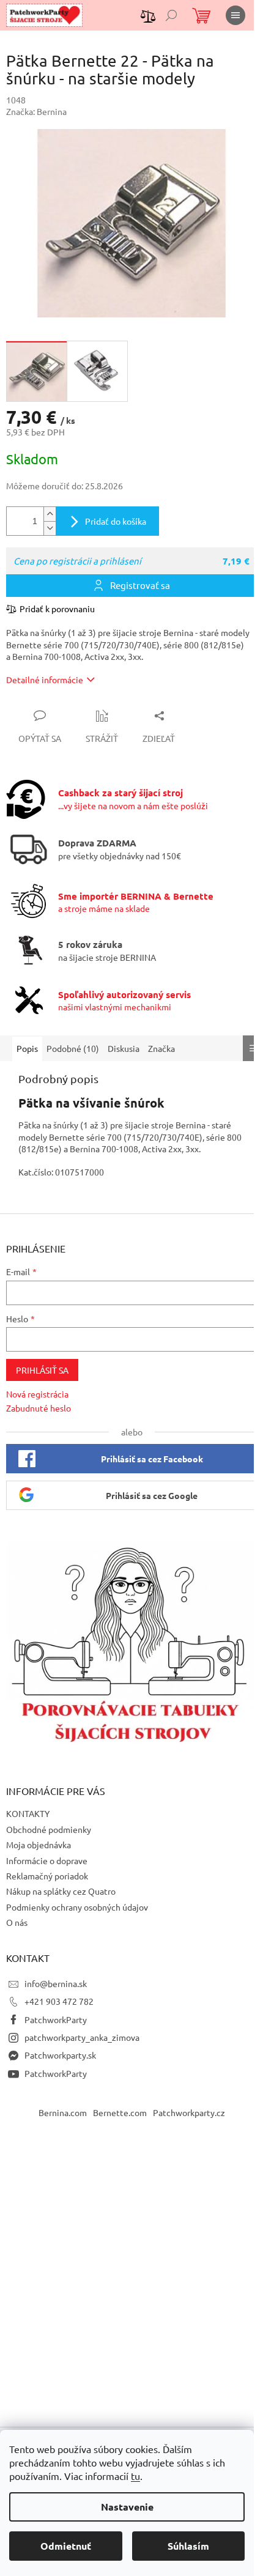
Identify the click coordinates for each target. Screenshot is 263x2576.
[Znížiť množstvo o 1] (50, 528)
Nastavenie (127, 2507)
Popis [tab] (27, 1048)
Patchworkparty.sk (60, 2055)
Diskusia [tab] (124, 1048)
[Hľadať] (171, 15)
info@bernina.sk (56, 1983)
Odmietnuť (66, 2546)
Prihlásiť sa (42, 1370)
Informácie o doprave (47, 1860)
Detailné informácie (45, 679)
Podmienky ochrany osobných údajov (77, 1907)
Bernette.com (120, 2112)
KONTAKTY (28, 1813)
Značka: (36, 111)
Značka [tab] (161, 1048)
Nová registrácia (37, 1394)
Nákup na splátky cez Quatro (61, 1891)
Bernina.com (63, 2112)
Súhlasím (188, 2546)
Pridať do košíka (116, 521)
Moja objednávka (39, 1845)
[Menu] (235, 15)
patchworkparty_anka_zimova (82, 2037)
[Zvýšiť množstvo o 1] (50, 514)
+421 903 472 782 (59, 2001)
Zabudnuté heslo (39, 1408)
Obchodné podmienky (49, 1829)
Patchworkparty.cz (189, 2112)
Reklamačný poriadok (47, 1876)
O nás (17, 1922)
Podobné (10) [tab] (73, 1048)
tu (135, 2476)
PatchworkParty (56, 2019)
